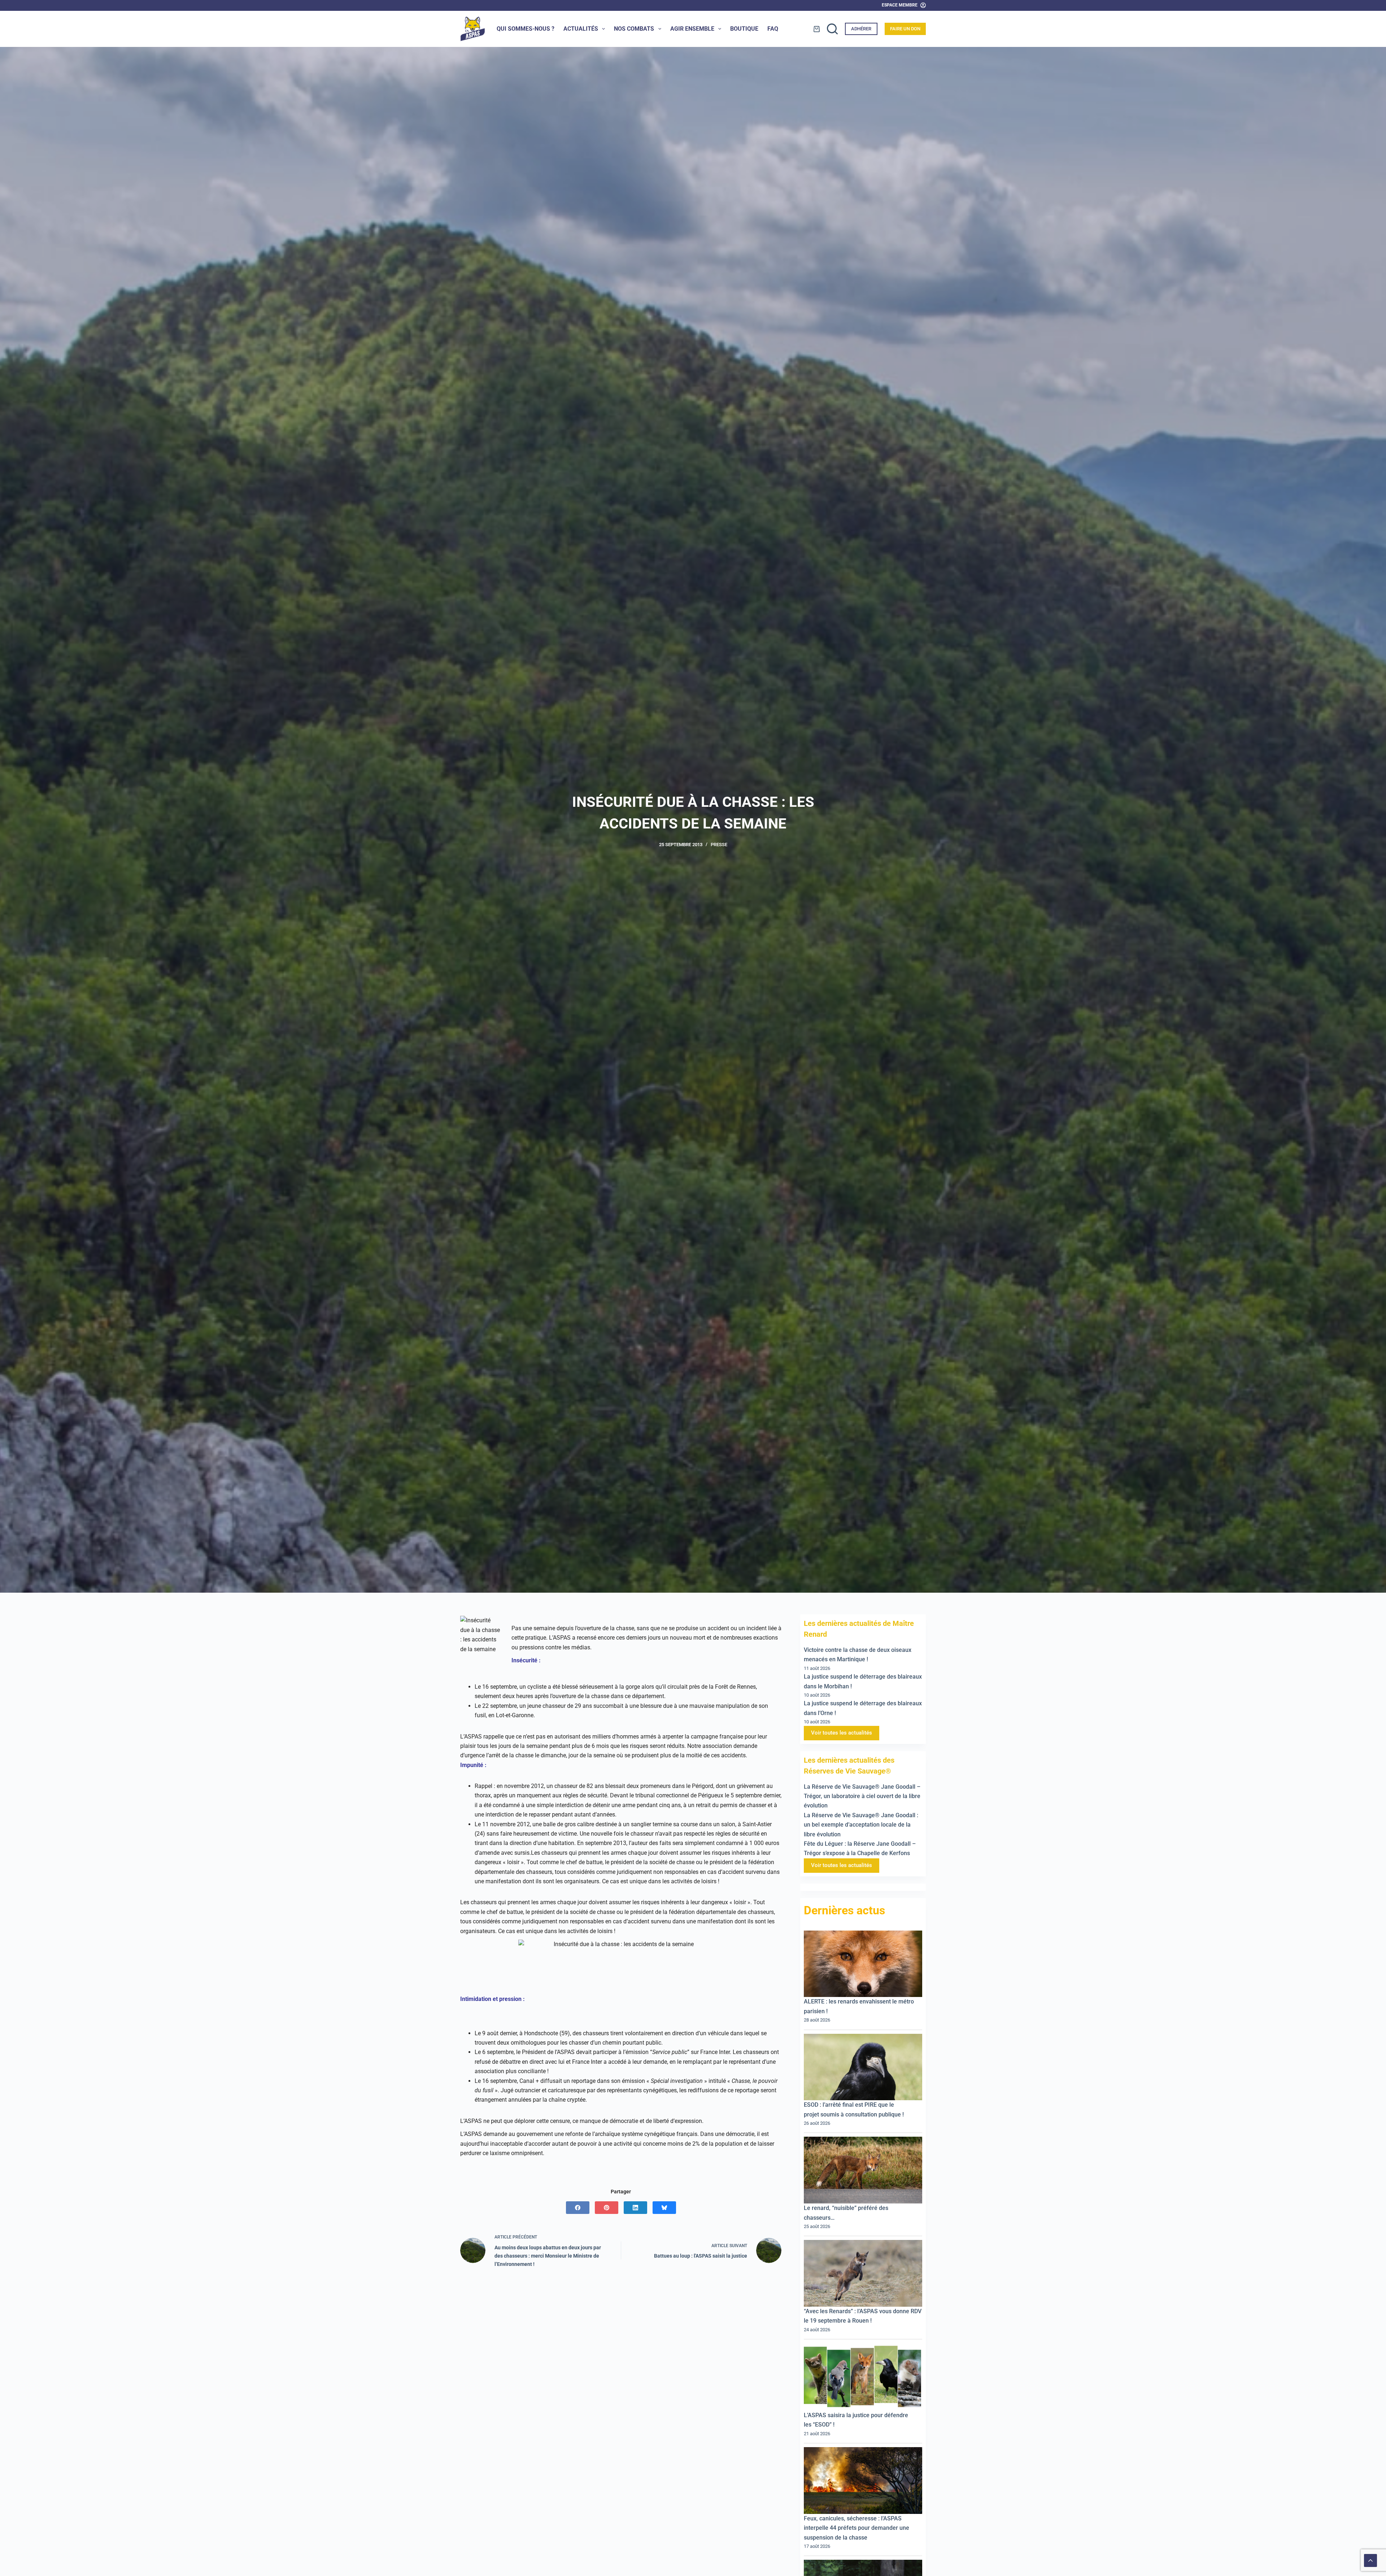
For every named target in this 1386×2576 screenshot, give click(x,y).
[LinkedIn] (635, 2208)
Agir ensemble (692, 29)
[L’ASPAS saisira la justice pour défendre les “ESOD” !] (863, 2377)
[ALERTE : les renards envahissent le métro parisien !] (863, 1964)
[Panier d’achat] (817, 29)
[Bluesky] (664, 2208)
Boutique (744, 29)
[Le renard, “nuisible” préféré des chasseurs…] (863, 2170)
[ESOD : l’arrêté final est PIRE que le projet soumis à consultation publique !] (863, 2067)
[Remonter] (1370, 2560)
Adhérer (861, 29)
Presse (719, 845)
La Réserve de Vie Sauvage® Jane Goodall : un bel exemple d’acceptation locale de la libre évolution (861, 1824)
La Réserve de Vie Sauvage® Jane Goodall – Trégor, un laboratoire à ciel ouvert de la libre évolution (862, 1796)
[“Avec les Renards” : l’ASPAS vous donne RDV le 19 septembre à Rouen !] (863, 2273)
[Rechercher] (832, 29)
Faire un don (905, 29)
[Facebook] (578, 2208)
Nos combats (634, 29)
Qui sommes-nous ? (526, 29)
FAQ (773, 29)
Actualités (581, 29)
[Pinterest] (607, 2208)
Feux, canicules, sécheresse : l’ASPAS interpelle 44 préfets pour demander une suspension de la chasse (857, 2528)
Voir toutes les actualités (842, 1733)
